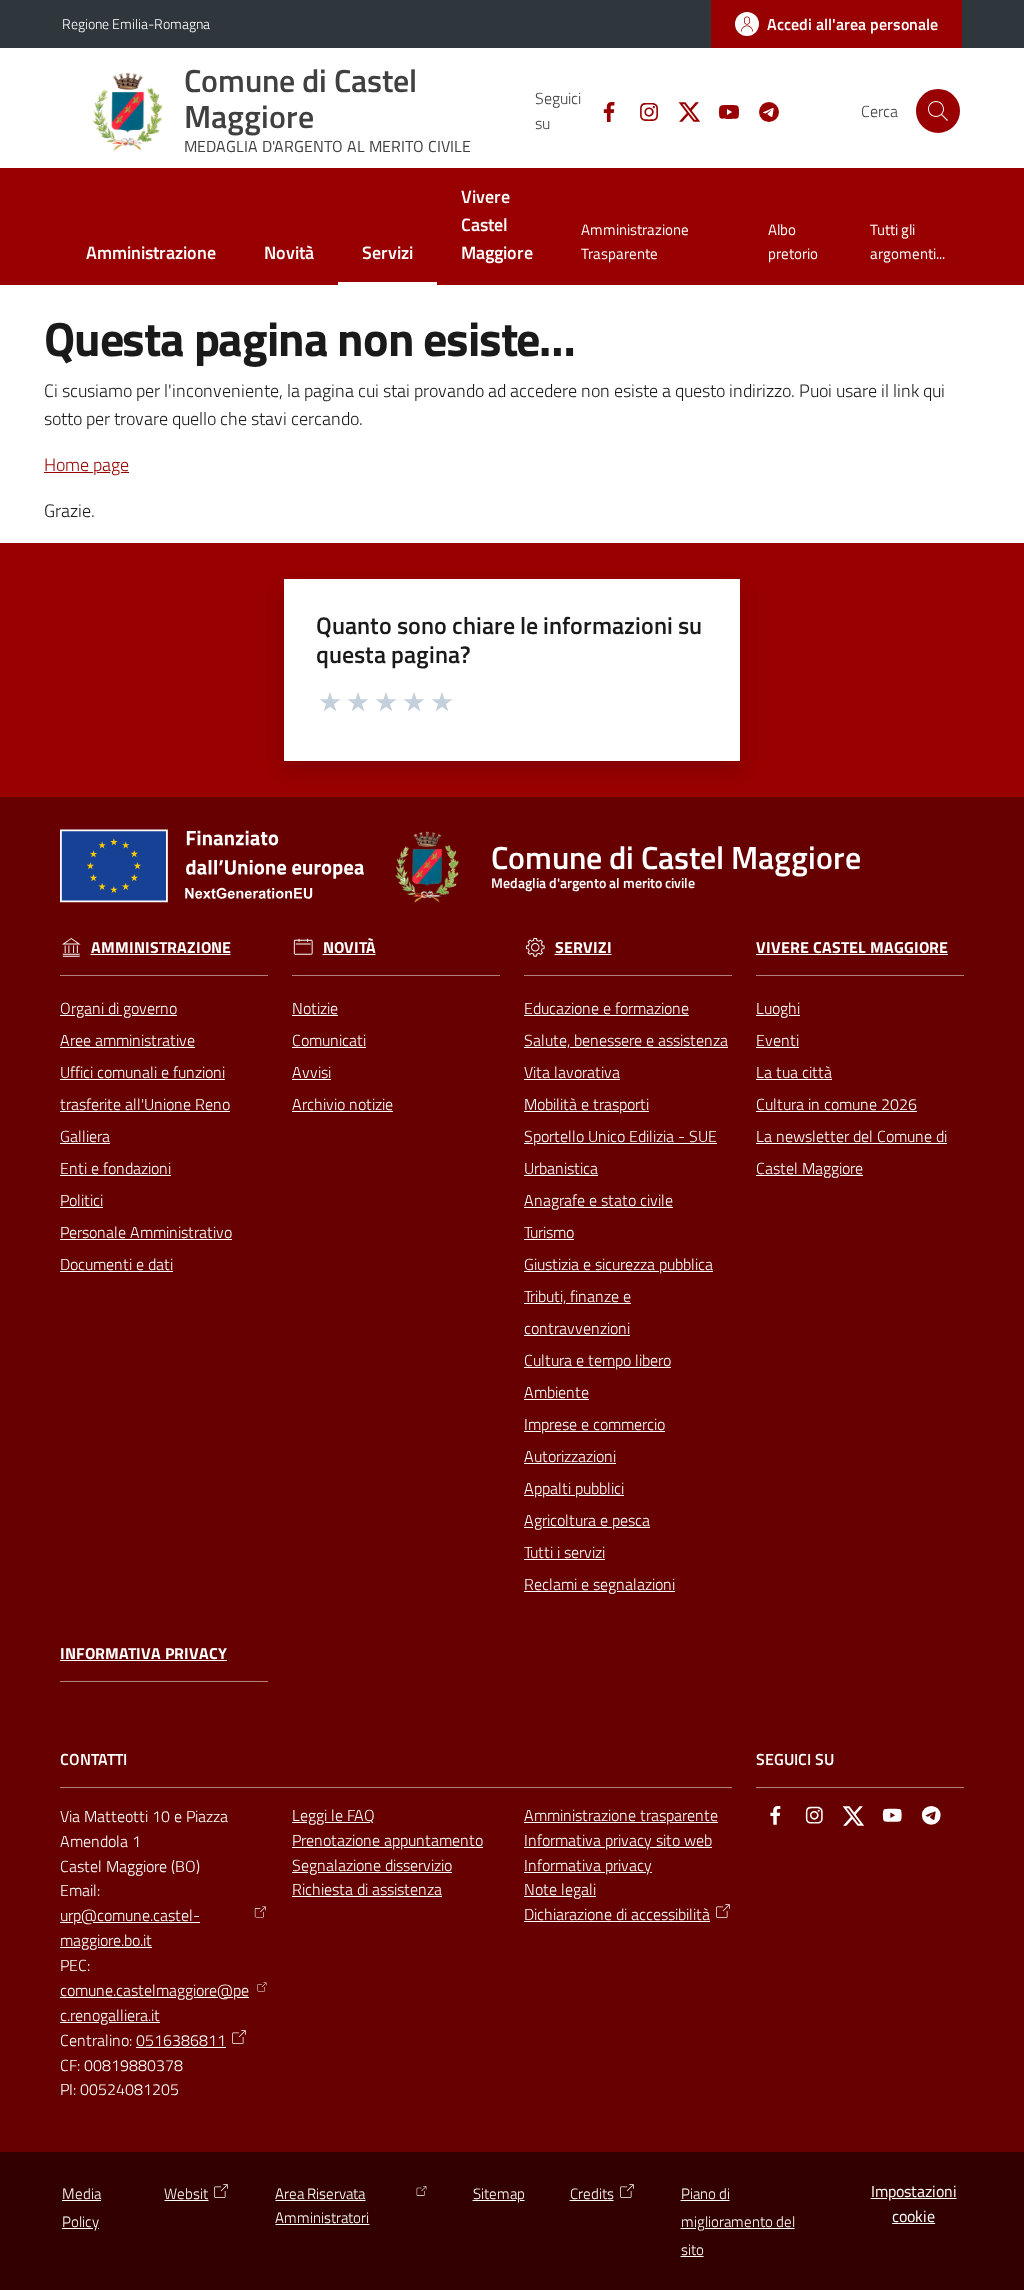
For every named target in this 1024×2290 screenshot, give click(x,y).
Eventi (777, 1040)
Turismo (549, 1232)
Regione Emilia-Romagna (136, 23)
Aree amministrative (127, 1040)
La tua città (794, 1072)
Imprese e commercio (594, 1424)
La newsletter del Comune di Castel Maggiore (851, 1152)
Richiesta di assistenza (367, 1889)
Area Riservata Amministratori (322, 2205)
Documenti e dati (116, 1264)
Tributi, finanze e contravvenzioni (577, 1312)
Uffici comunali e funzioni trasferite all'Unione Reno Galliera (145, 1104)
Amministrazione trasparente (621, 1815)
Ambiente (556, 1392)
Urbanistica (561, 1168)
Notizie (315, 1008)
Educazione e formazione (606, 1008)
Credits (592, 2193)
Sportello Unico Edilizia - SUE (620, 1136)
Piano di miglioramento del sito (738, 2221)
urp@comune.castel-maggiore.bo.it (130, 1927)
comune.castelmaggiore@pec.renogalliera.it (154, 2002)
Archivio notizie (342, 1104)
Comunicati (329, 1040)
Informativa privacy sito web (618, 1840)
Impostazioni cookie (914, 2203)
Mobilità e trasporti (586, 1104)
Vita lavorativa (572, 1072)
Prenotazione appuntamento (387, 1840)
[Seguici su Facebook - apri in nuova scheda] (601, 110)
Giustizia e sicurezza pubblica (618, 1264)
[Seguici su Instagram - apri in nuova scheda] (641, 110)
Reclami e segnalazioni (599, 1584)
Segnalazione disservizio (372, 1865)
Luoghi (778, 1008)
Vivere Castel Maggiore (852, 947)
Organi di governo (118, 1008)
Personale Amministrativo (146, 1232)
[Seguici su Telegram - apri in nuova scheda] (761, 110)
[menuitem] (151, 254)
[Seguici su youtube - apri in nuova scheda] (721, 110)
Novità (349, 947)
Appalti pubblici (574, 1488)
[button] (938, 111)
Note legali (560, 1889)
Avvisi (311, 1072)
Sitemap (499, 2193)
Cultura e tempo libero (597, 1360)
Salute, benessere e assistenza (626, 1040)
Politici (81, 1200)
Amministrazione (161, 947)
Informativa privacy (143, 1653)
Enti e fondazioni (115, 1168)
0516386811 (181, 2040)
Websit (186, 2193)
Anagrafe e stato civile (598, 1200)
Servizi (583, 947)
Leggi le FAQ (333, 1815)
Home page (86, 464)
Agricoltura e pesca (587, 1520)
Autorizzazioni (570, 1456)
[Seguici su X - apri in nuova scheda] (681, 110)
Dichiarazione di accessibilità (617, 1914)
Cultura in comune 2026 (836, 1104)
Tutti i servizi (564, 1552)
